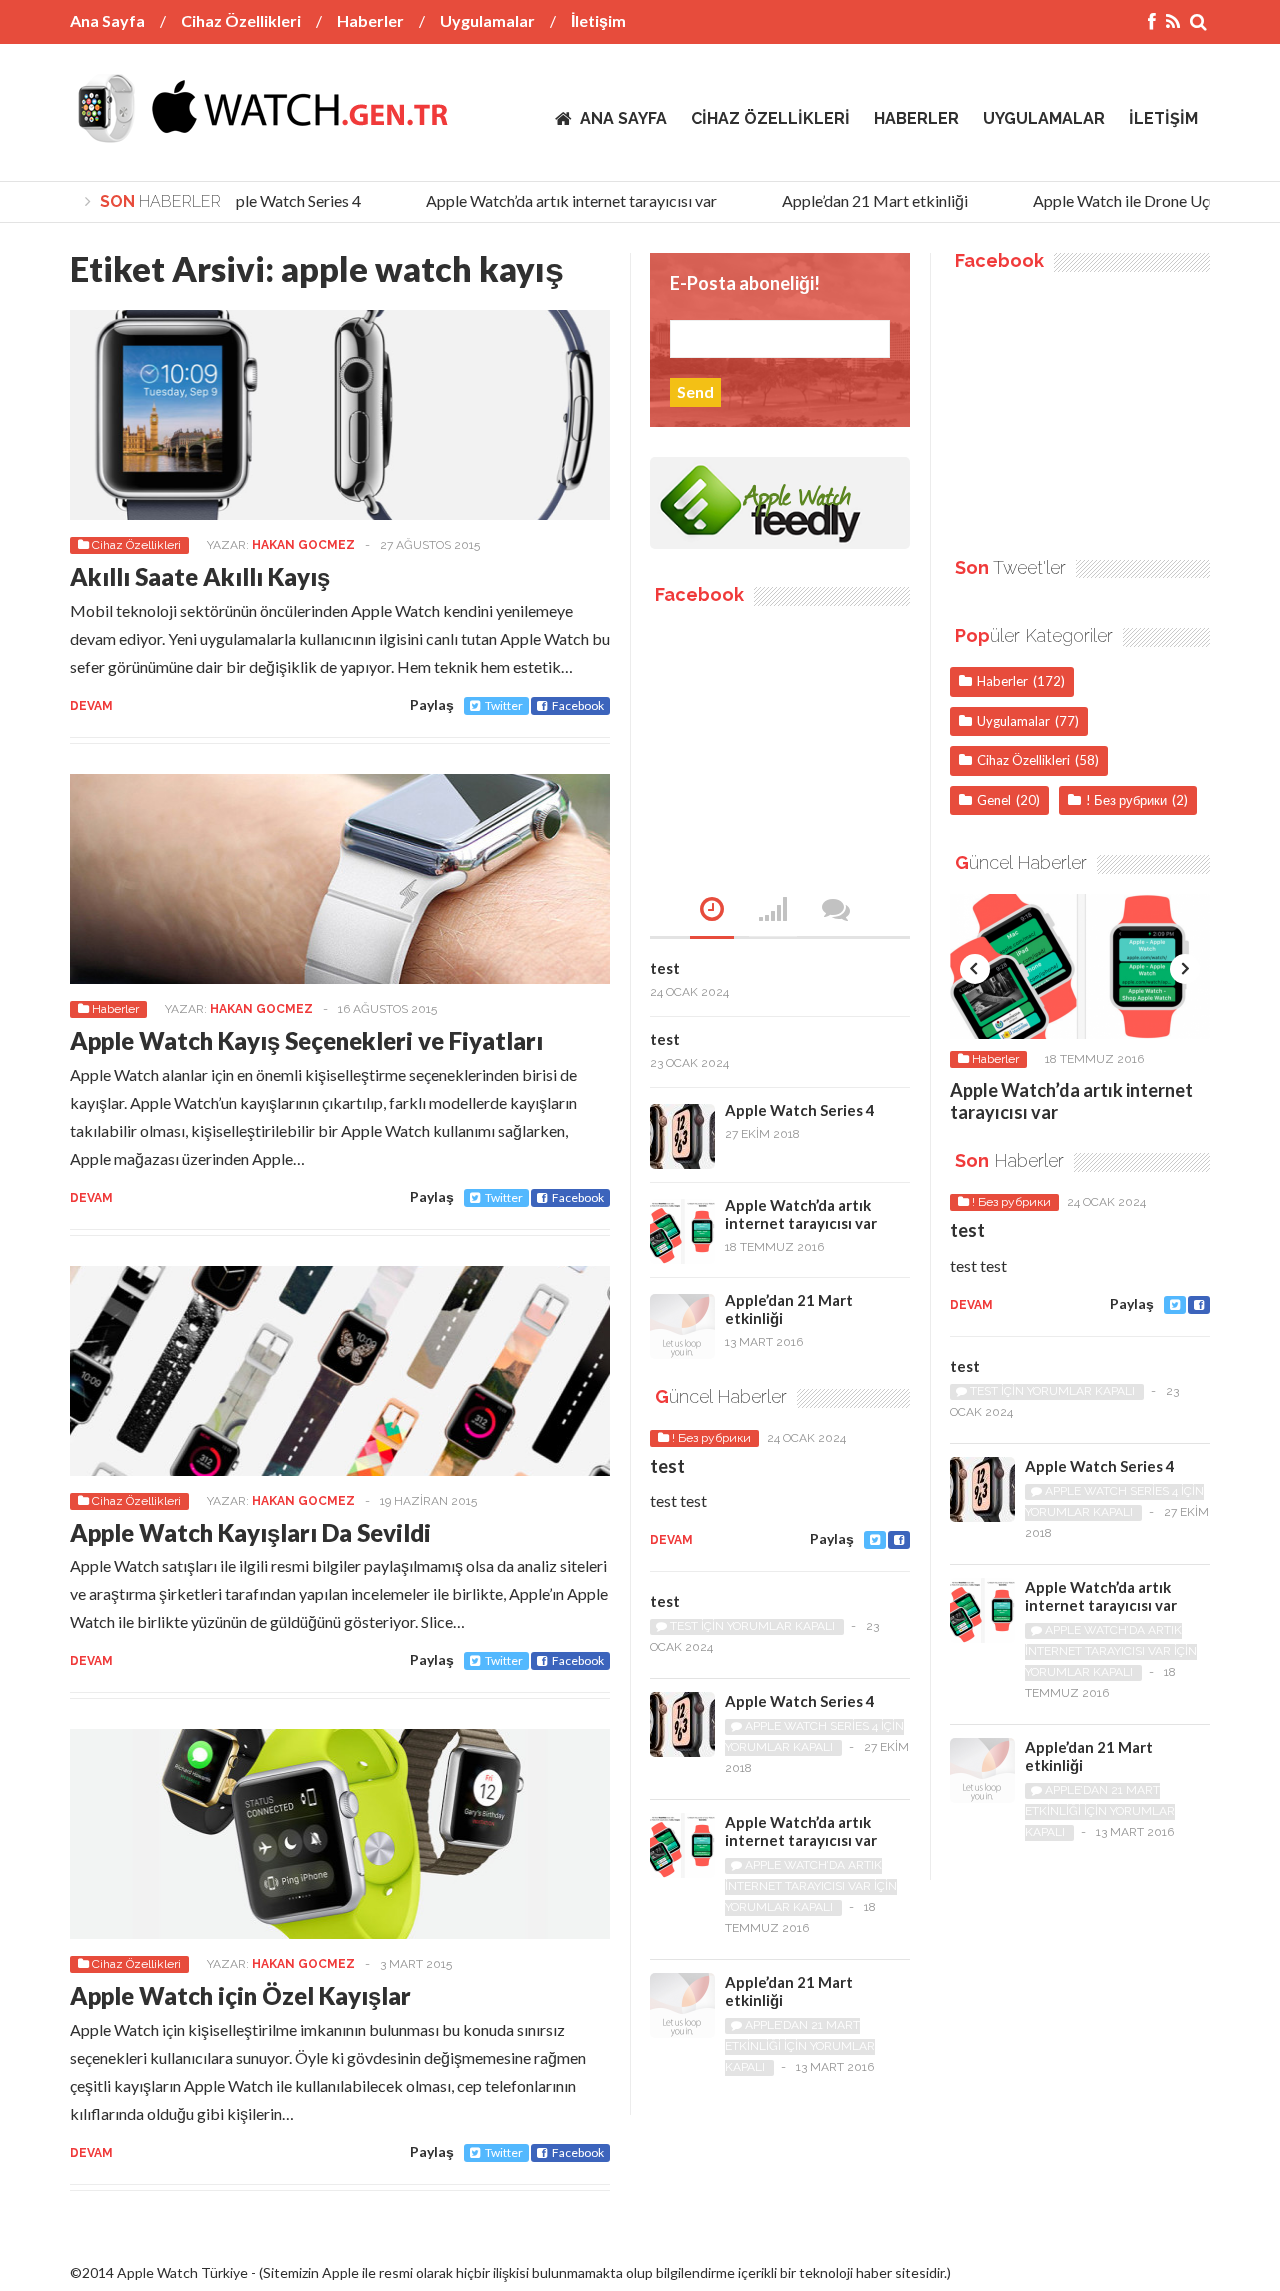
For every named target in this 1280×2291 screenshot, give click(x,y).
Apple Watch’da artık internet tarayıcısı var (553, 200)
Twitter (504, 705)
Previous (975, 969)
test (665, 968)
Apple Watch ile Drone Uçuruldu (1124, 200)
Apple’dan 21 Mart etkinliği (857, 200)
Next (1185, 969)
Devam (91, 706)
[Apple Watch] (262, 129)
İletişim (598, 20)
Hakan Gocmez (303, 545)
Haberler (370, 20)
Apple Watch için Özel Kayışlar (240, 1995)
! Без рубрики (711, 1438)
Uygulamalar (487, 20)
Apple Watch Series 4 (270, 200)
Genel (994, 800)
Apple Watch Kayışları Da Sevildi (250, 1532)
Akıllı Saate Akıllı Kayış (200, 576)
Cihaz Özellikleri (241, 20)
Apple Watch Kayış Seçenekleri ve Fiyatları (306, 1040)
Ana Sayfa (107, 20)
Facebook (578, 705)
